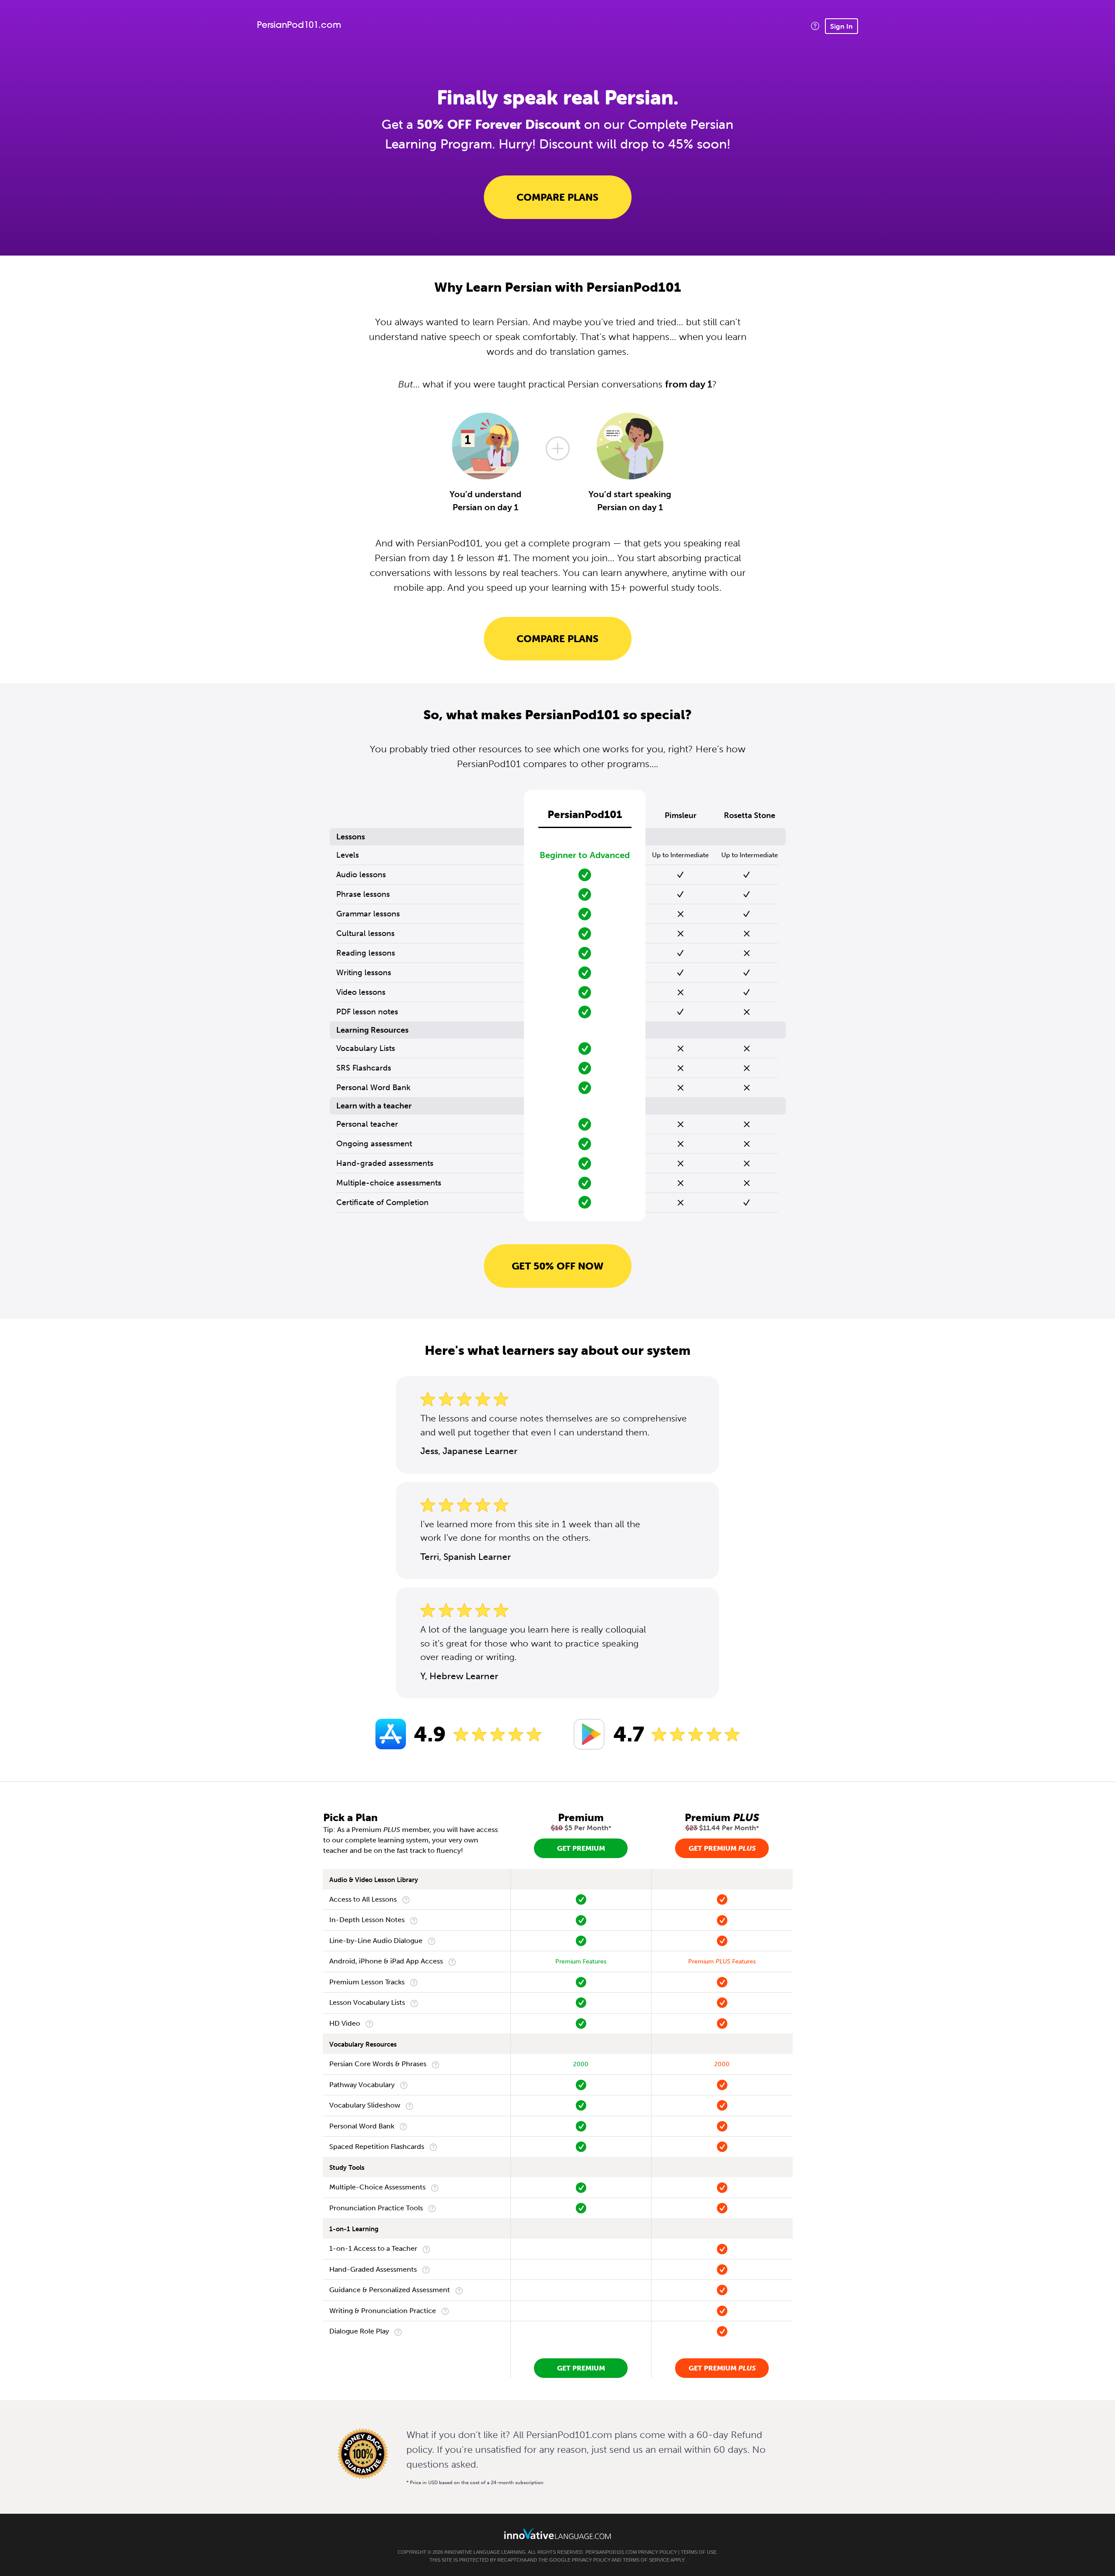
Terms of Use (699, 2552)
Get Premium (581, 1848)
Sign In (841, 26)
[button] (815, 26)
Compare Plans (557, 197)
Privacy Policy (657, 2552)
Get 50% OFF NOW (558, 1266)
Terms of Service (646, 2560)
